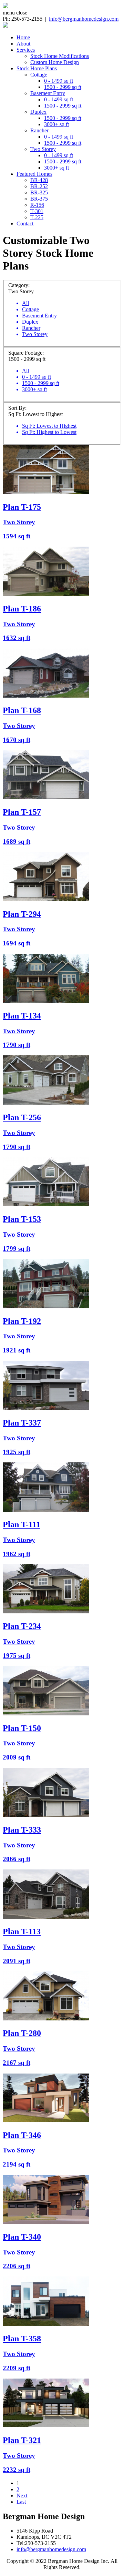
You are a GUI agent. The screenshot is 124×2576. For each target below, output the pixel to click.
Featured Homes (34, 174)
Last (21, 2502)
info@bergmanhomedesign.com (84, 19)
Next (22, 2496)
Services (26, 50)
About (23, 44)
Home (23, 37)
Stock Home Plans (37, 68)
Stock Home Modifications (60, 56)
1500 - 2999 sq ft (63, 87)
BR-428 (39, 180)
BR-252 (39, 186)
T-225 (37, 217)
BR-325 (39, 192)
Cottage (39, 75)
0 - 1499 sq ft (59, 81)
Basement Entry (48, 93)
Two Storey (43, 149)
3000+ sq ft (56, 124)
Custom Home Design (55, 62)
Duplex (38, 112)
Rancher (39, 130)
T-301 (37, 211)
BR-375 (39, 199)
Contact (25, 224)
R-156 (37, 205)
